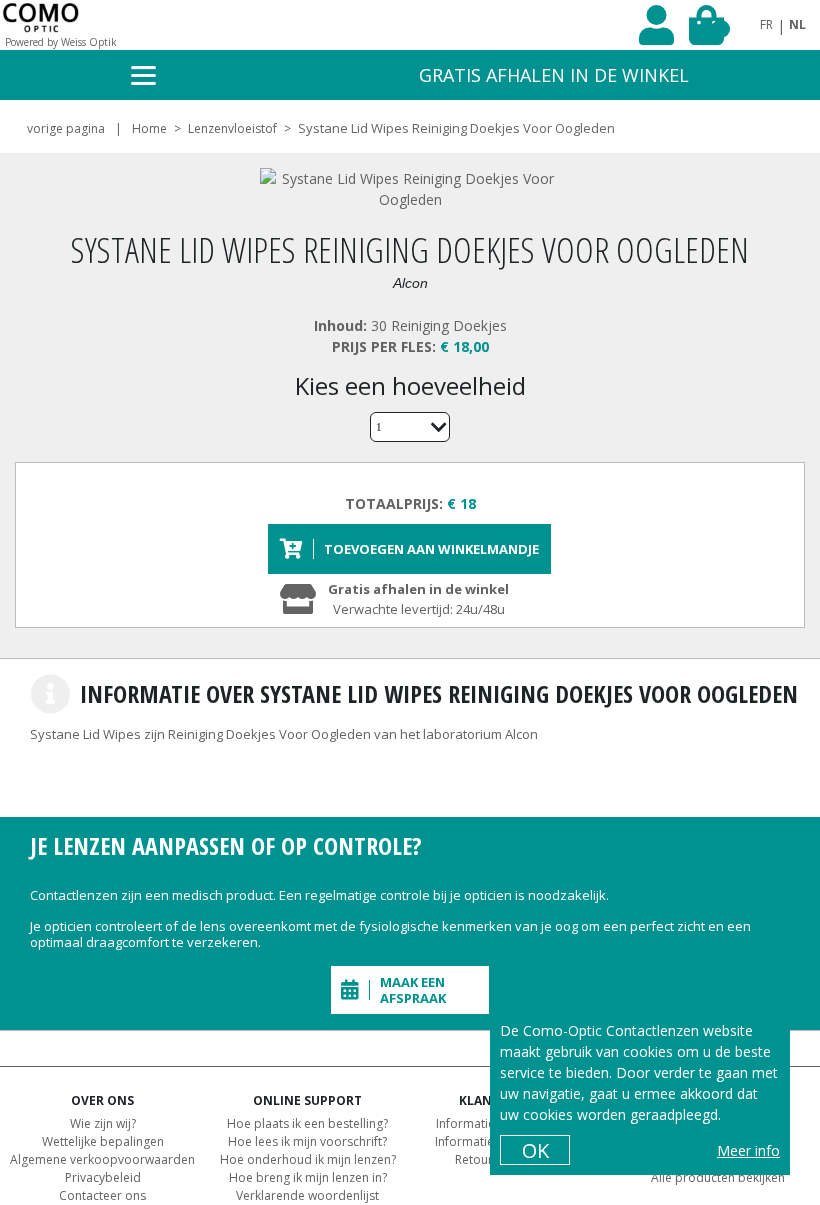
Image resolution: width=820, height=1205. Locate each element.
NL (797, 24)
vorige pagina (66, 128)
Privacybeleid (103, 1177)
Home (149, 128)
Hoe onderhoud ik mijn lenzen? (308, 1159)
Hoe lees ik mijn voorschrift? (307, 1141)
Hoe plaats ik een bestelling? (307, 1123)
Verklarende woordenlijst (307, 1195)
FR (766, 24)
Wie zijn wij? (103, 1123)
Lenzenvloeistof (232, 128)
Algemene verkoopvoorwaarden (102, 1159)
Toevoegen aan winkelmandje (431, 549)
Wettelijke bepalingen (103, 1141)
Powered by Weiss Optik (61, 42)
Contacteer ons (102, 1195)
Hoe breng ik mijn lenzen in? (308, 1177)
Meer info (748, 1150)
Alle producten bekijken (718, 1177)
